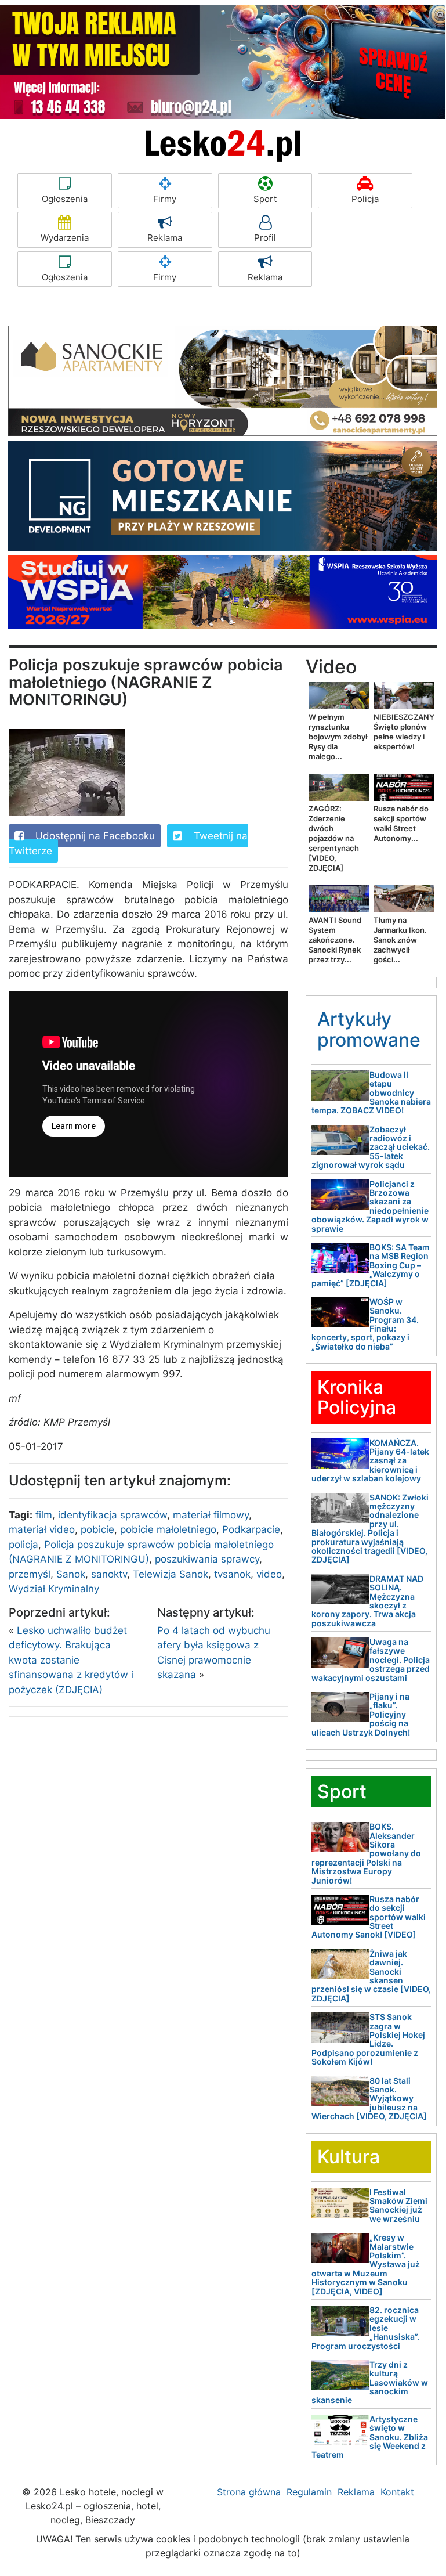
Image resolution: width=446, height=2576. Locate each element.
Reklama (165, 238)
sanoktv (109, 1574)
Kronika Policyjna (357, 1397)
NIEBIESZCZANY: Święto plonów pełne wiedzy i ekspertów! (405, 732)
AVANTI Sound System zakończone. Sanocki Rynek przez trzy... (335, 940)
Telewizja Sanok (171, 1574)
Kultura (349, 2157)
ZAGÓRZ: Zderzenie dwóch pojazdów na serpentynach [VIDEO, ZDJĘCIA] (334, 838)
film (44, 1515)
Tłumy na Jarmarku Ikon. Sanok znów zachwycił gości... (400, 940)
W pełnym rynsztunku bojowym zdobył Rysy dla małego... (338, 737)
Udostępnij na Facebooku (94, 836)
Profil (265, 238)
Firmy (165, 199)
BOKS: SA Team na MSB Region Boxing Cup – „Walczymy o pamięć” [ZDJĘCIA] (371, 1265)
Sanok (71, 1574)
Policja (365, 199)
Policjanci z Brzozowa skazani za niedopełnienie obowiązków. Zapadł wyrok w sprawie (370, 1206)
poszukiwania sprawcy (207, 1559)
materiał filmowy (211, 1515)
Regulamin (309, 2492)
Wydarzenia (65, 238)
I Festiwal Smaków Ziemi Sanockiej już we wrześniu (398, 2205)
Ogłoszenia (65, 199)
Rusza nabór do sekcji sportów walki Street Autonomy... (401, 823)
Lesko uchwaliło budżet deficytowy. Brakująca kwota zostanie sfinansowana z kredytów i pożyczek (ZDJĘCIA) (71, 1660)
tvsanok (232, 1574)
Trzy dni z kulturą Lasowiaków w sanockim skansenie (370, 2382)
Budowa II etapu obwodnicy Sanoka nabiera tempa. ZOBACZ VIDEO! (371, 1093)
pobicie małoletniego (168, 1529)
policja (23, 1545)
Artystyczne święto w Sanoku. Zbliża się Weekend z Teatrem (370, 2437)
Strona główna (249, 2492)
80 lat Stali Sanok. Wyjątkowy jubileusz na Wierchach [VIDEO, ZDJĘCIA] (369, 2099)
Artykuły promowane (369, 1029)
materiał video (42, 1529)
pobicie (97, 1529)
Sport (265, 199)
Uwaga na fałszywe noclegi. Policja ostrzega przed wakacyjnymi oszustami (371, 1660)
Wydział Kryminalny (54, 1589)
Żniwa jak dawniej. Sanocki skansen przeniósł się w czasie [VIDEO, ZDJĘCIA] (371, 1976)
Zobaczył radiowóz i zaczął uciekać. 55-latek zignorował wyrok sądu (371, 1147)
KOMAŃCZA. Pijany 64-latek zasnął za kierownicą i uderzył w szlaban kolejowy (370, 1461)
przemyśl (30, 1574)
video (269, 1574)
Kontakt (397, 2492)
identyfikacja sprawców (113, 1515)
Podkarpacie (251, 1529)
